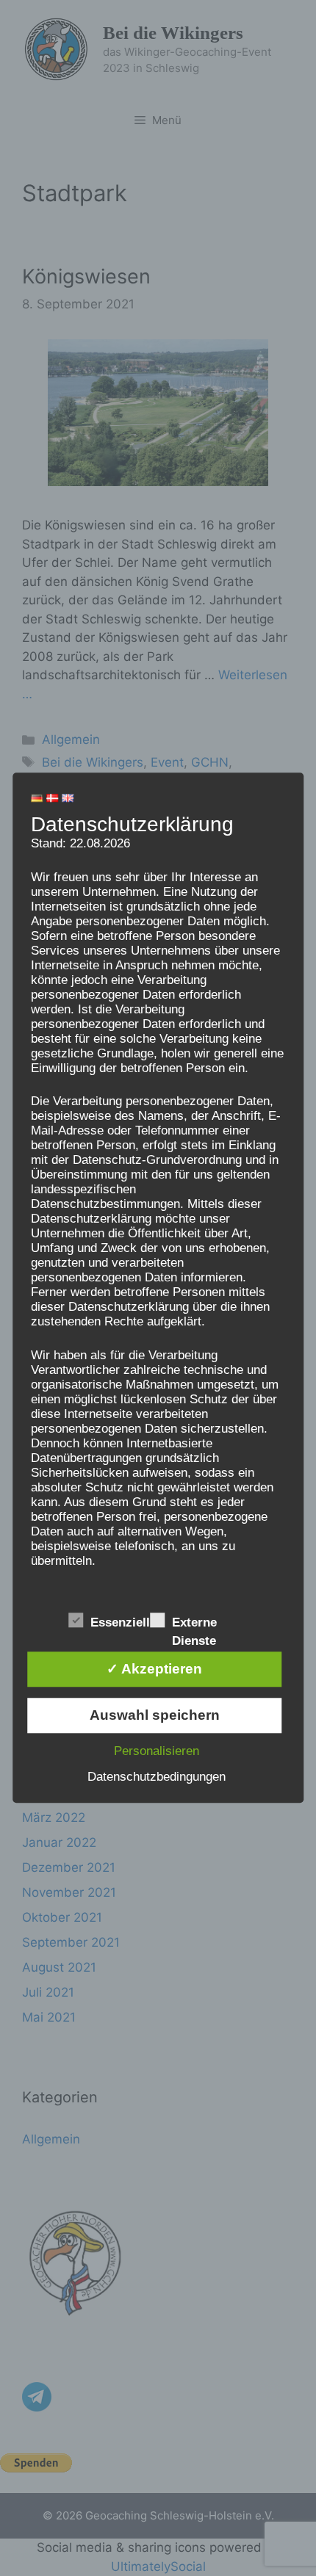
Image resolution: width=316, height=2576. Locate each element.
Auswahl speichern (155, 1716)
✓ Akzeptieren (154, 1669)
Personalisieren (157, 1752)
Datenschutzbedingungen (157, 1777)
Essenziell (120, 1623)
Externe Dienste (194, 1624)
